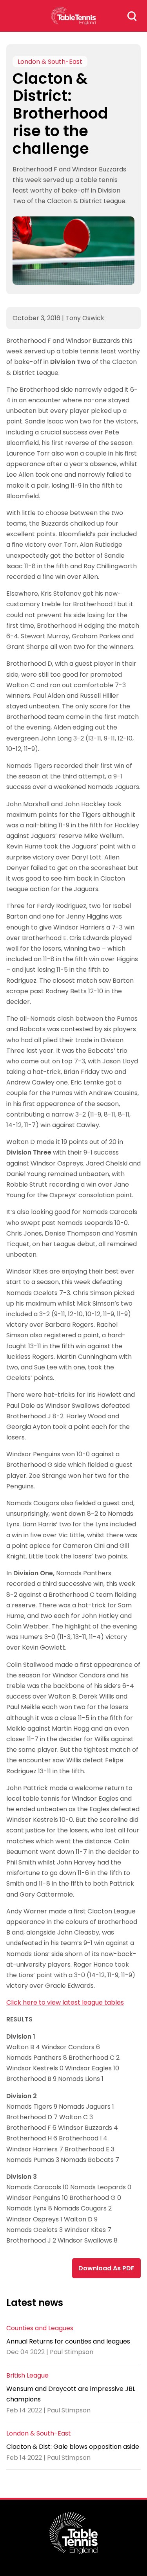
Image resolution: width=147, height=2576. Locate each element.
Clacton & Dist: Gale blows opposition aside (73, 2447)
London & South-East (50, 62)
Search (132, 16)
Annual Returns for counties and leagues (68, 2341)
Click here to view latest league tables (65, 2002)
